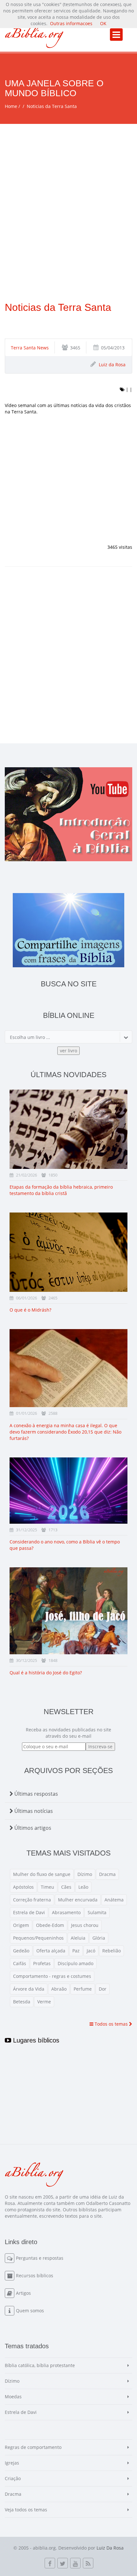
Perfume (83, 1989)
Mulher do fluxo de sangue (42, 1874)
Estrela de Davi (29, 1912)
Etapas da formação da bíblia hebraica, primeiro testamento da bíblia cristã (61, 1190)
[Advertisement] (68, 196)
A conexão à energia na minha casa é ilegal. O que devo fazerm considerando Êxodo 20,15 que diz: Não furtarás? (65, 1432)
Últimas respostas (36, 1794)
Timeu (47, 1887)
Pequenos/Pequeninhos (38, 1938)
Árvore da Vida (29, 1989)
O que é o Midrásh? (30, 1310)
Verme (44, 2002)
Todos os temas (111, 2024)
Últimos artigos (32, 1828)
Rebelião (112, 1951)
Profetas (42, 1963)
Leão (83, 1887)
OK (103, 23)
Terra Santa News (30, 348)
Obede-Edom (50, 1925)
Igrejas (12, 2463)
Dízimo (85, 1874)
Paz (76, 1951)
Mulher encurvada (78, 1900)
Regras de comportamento (33, 2447)
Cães (66, 1887)
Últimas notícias (33, 1811)
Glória (99, 1938)
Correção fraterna (32, 1900)
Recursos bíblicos (35, 2275)
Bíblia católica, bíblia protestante (40, 2365)
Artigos (23, 2293)
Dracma (107, 1874)
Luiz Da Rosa (110, 2548)
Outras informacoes (71, 23)
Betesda (22, 2002)
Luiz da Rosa (112, 365)
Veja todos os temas (26, 2510)
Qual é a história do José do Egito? (46, 1673)
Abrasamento (66, 1912)
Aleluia (78, 1938)
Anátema (114, 1900)
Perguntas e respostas (40, 2258)
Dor (103, 1989)
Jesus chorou (85, 1925)
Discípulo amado (76, 1963)
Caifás (20, 1963)
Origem (21, 1925)
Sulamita (97, 1912)
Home (11, 106)
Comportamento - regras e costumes (52, 1976)
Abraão (59, 1989)
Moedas (13, 2397)
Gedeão (21, 1951)
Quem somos (30, 2311)
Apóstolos (23, 1887)
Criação (13, 2478)
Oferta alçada (51, 1951)
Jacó (91, 1951)
